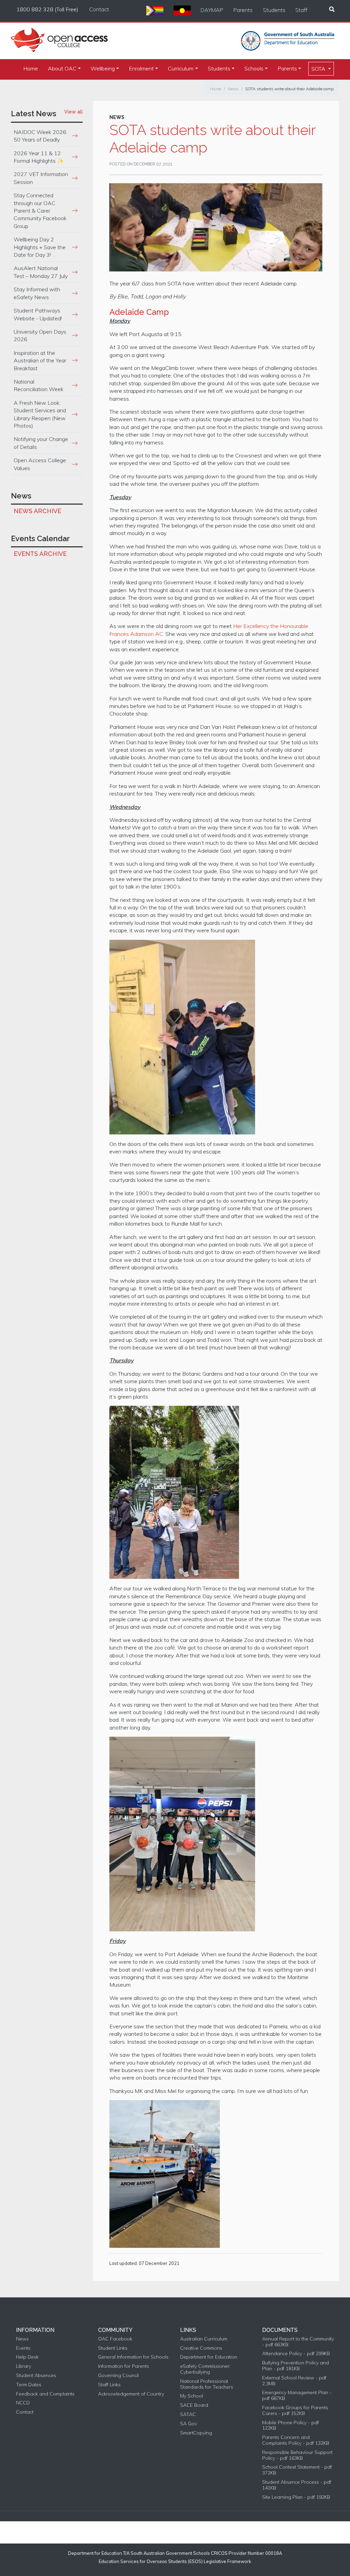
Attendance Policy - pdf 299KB (296, 2354)
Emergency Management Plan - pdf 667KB (297, 2395)
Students (274, 10)
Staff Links (109, 2385)
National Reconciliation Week (39, 385)
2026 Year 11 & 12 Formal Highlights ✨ (39, 157)
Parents (243, 10)
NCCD (23, 2403)
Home (31, 68)
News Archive (37, 511)
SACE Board (194, 2405)
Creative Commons (201, 2348)
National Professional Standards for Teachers (207, 2384)
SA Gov (189, 2424)
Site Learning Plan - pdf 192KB (296, 2497)
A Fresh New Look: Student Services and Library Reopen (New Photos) (40, 414)
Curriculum (181, 68)
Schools (254, 68)
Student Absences (36, 2375)
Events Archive (40, 554)
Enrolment (141, 68)
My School (192, 2396)
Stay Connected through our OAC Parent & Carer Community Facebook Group (40, 211)
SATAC (188, 2414)
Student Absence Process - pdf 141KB (297, 2485)
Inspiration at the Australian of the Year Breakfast (40, 361)
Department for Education (209, 2357)
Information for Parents (124, 2366)
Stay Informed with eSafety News (37, 293)
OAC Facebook (115, 2339)
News (233, 89)
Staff (301, 10)
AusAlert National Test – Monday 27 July (41, 272)
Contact (99, 9)
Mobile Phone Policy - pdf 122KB (291, 2426)
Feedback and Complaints (45, 2394)
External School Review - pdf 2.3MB (294, 2381)
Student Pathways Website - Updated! (38, 314)
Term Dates (29, 2385)
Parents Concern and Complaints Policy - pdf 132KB (296, 2440)
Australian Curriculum (204, 2339)
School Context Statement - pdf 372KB (297, 2470)
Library (24, 2366)
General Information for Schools (133, 2357)
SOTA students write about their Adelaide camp (289, 89)
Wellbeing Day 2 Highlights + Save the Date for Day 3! (40, 247)
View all (73, 112)
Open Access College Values (40, 464)
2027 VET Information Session (41, 178)
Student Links (113, 2348)
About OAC (62, 68)
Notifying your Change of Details (41, 443)
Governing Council (118, 2375)
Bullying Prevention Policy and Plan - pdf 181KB (295, 2366)
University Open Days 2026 (40, 335)
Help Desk (27, 2357)
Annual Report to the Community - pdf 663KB (298, 2342)
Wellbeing (103, 68)
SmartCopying (196, 2433)
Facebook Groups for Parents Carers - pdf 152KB (295, 2411)
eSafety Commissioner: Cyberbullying (205, 2369)
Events (23, 2348)
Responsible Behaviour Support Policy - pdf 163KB (297, 2455)
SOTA (319, 69)
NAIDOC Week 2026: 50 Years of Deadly (41, 136)
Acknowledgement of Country (131, 2394)
